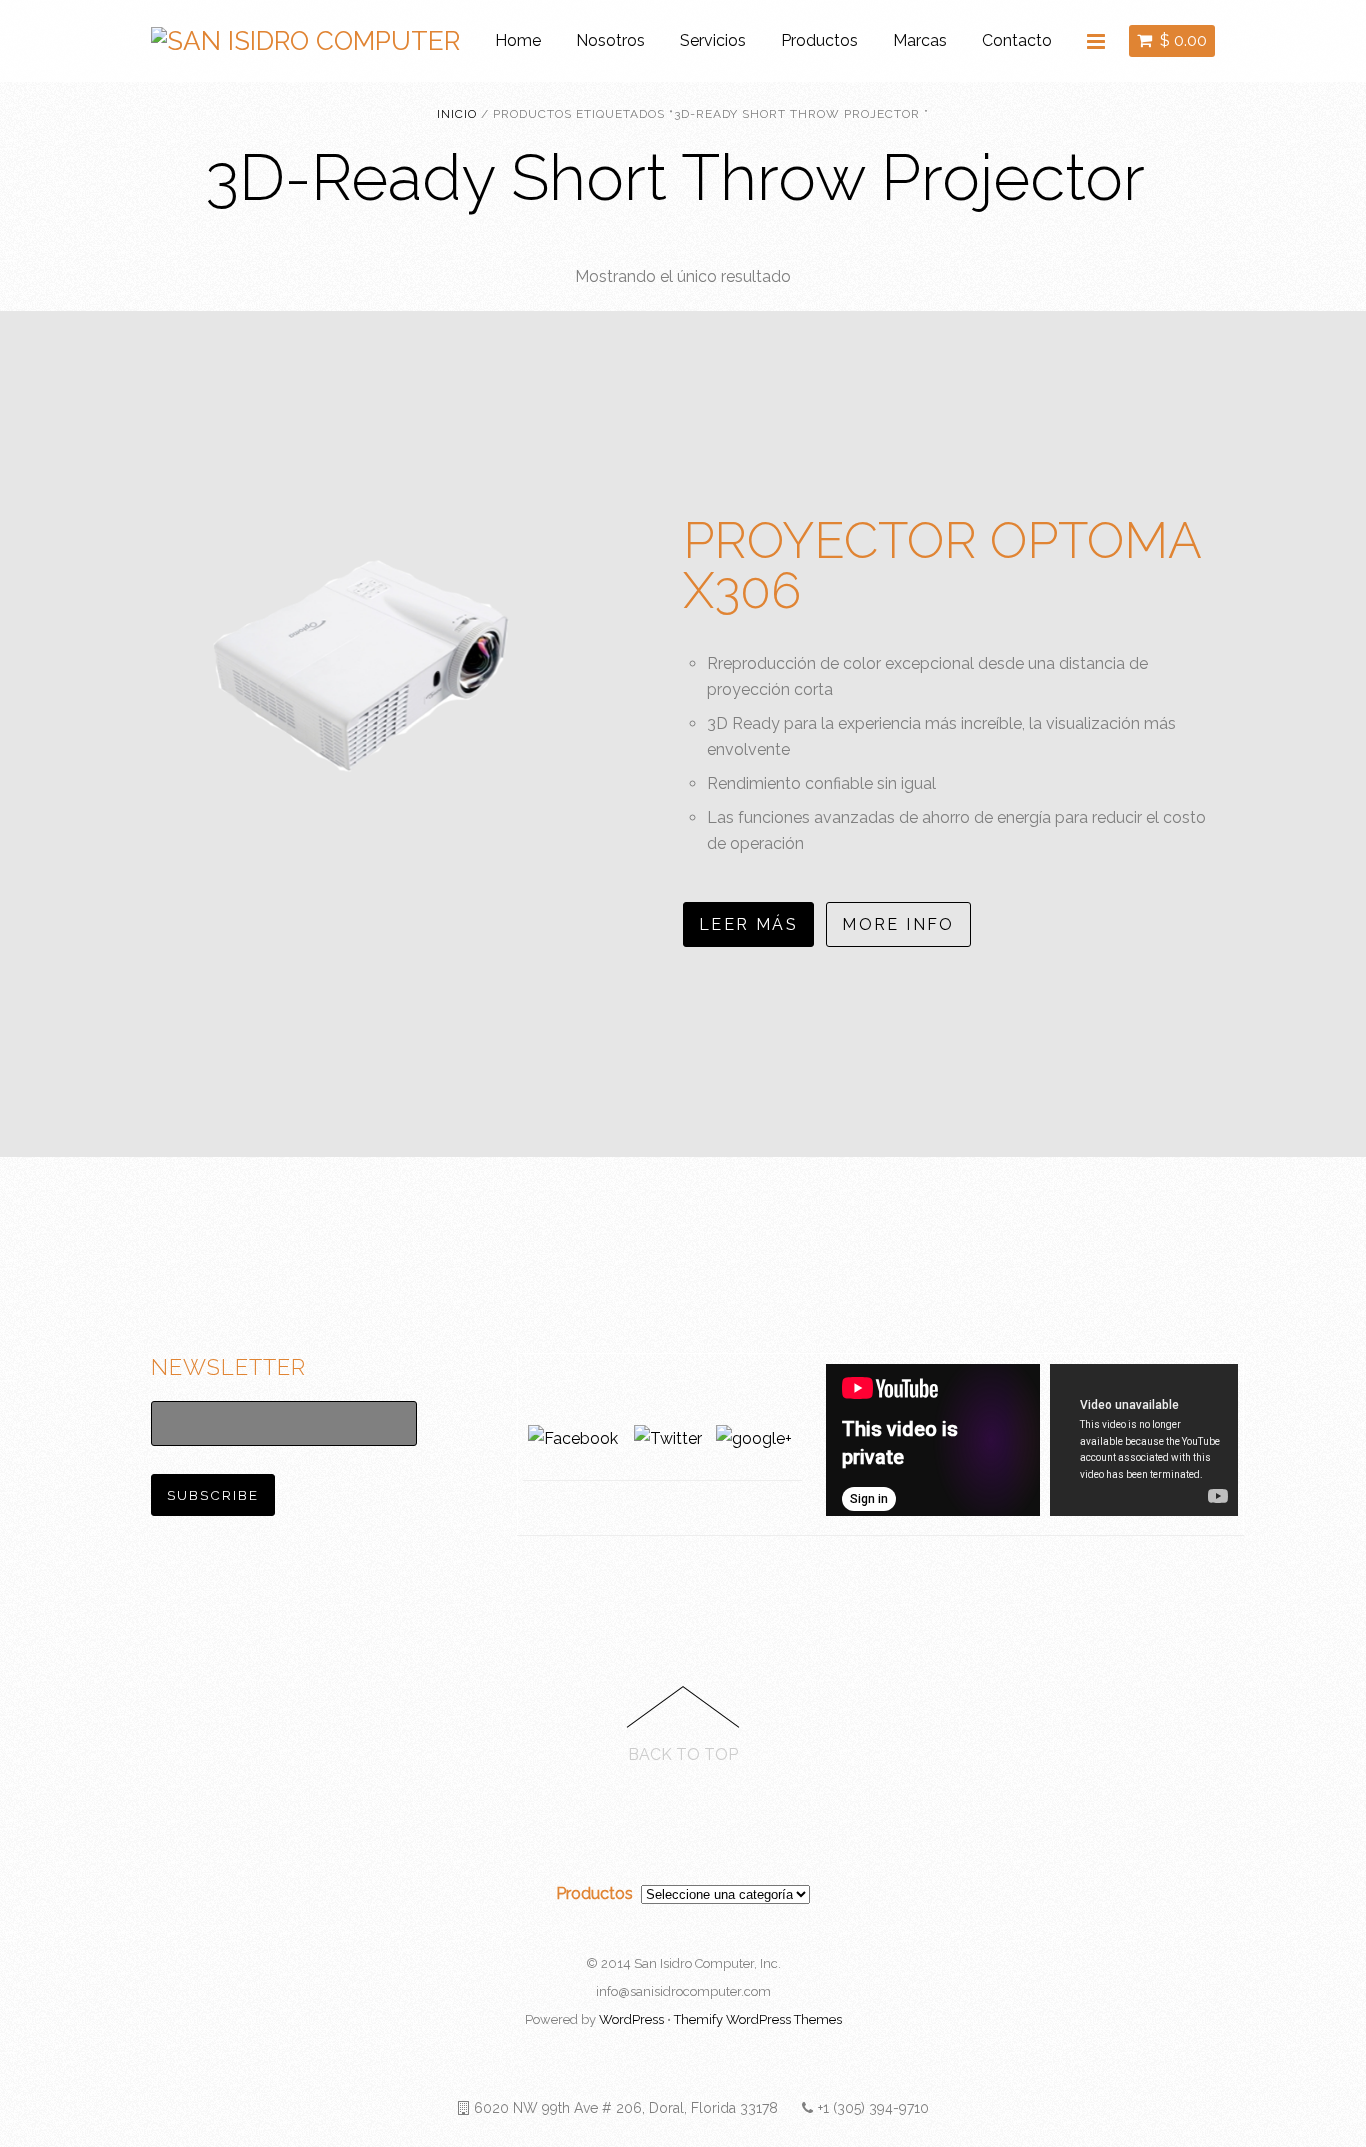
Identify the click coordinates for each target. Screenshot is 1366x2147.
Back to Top (683, 1754)
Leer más (748, 924)
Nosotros (610, 40)
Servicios (713, 40)
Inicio (457, 114)
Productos (819, 40)
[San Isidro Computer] (305, 41)
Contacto (1017, 40)
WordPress (631, 2019)
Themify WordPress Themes (758, 2019)
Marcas (920, 40)
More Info (898, 924)
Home (518, 40)
